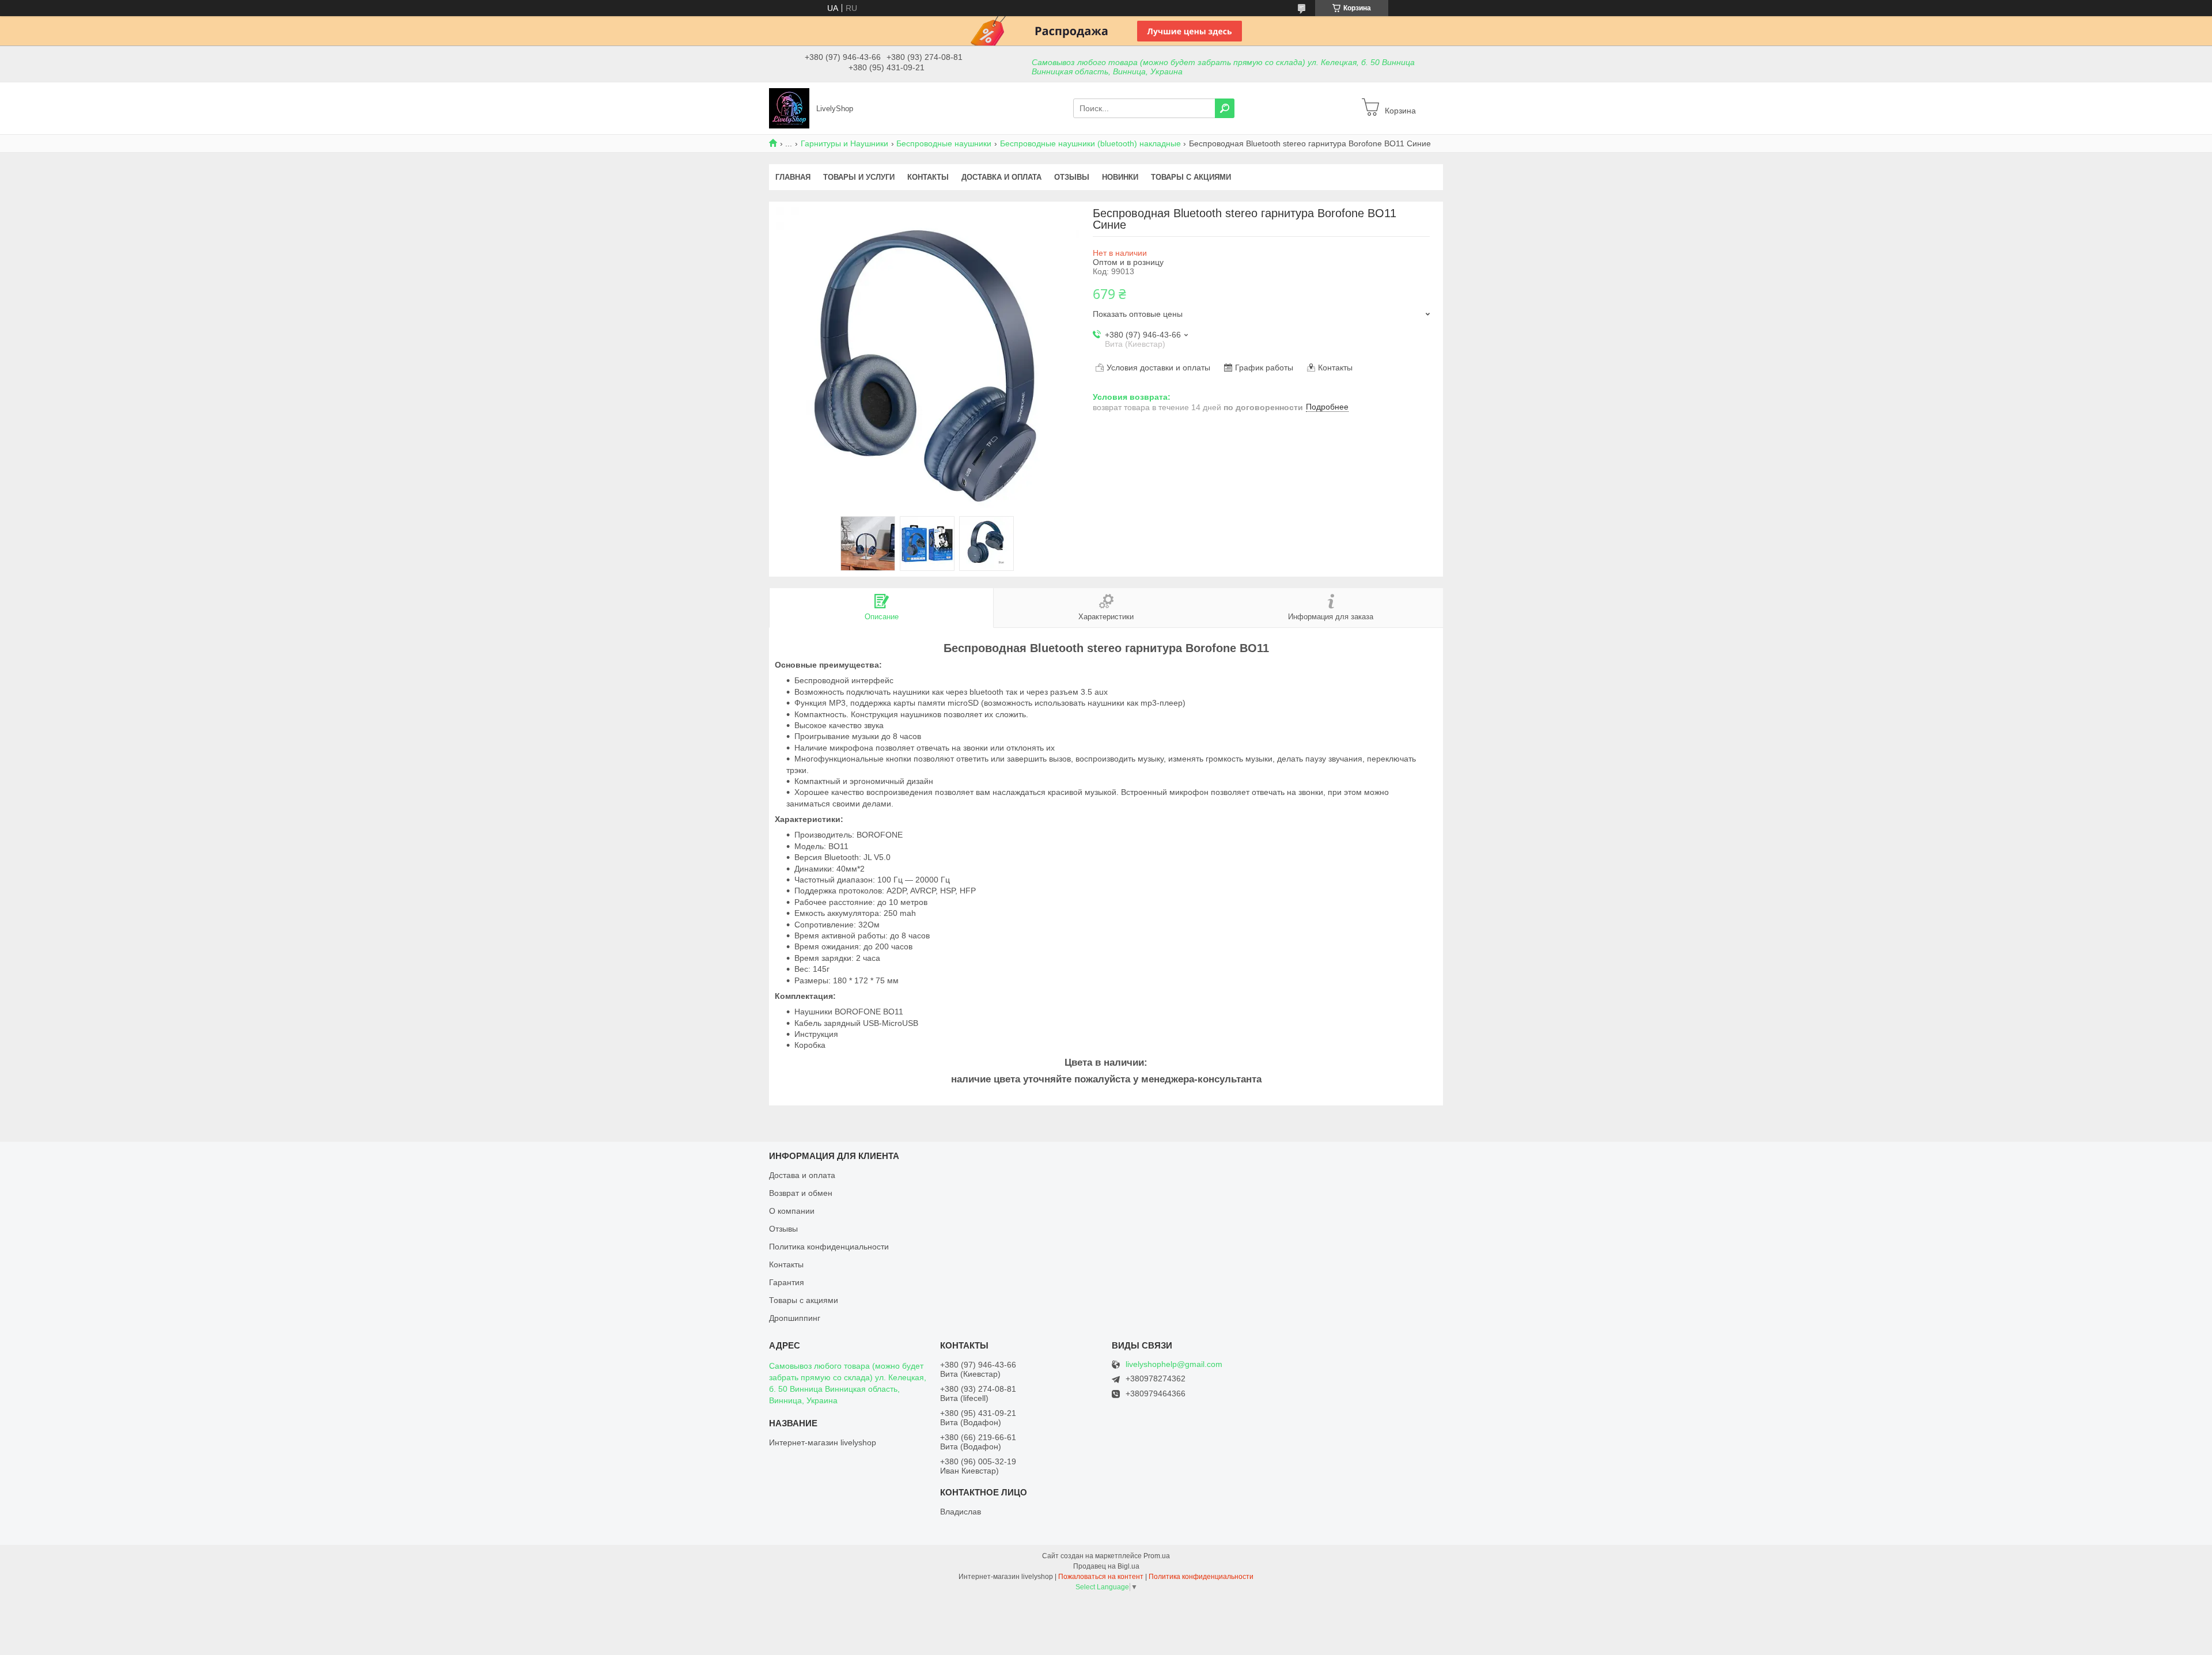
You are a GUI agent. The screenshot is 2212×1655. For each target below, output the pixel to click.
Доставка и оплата (1001, 177)
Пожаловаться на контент (1101, 1577)
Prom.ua (1157, 1556)
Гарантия (787, 1282)
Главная (793, 177)
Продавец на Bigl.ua (1106, 1566)
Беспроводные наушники (944, 143)
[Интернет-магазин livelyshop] (789, 108)
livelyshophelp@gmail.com (1174, 1364)
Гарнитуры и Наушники (844, 143)
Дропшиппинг (795, 1318)
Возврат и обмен (801, 1193)
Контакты (928, 177)
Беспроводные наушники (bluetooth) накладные (1090, 143)
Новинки (1120, 177)
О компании (792, 1211)
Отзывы (1072, 177)
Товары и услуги (859, 177)
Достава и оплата (802, 1175)
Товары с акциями (1191, 177)
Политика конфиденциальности (829, 1247)
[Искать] (1225, 108)
